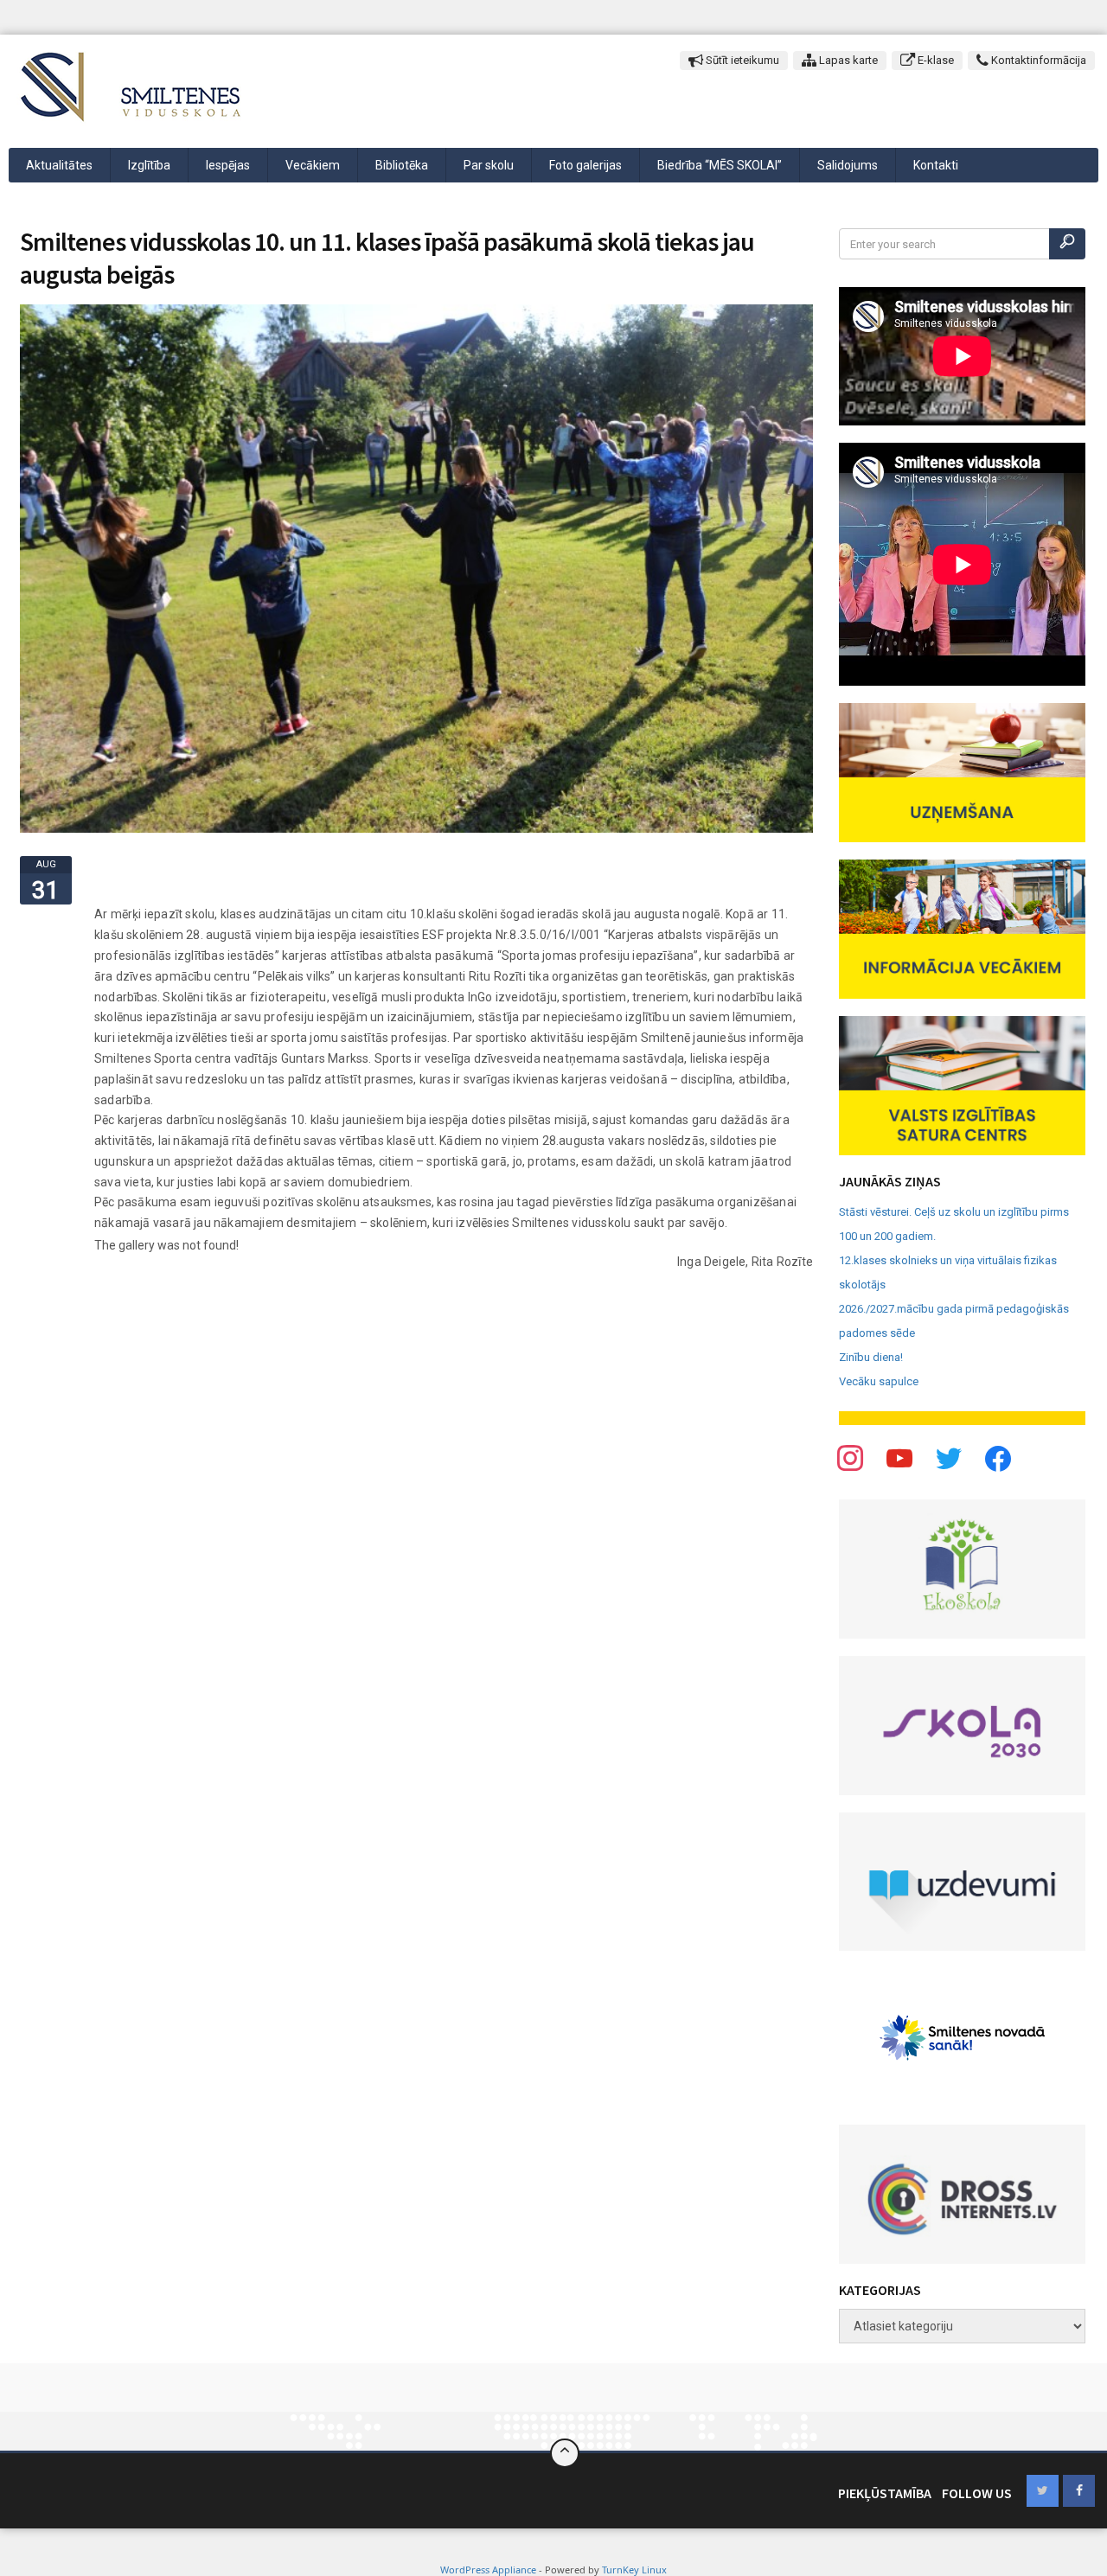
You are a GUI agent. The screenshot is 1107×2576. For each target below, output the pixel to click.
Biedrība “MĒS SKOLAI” (720, 165)
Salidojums (848, 165)
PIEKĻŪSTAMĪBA (885, 2493)
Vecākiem (313, 165)
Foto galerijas (585, 165)
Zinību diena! (871, 1357)
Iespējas (228, 165)
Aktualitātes (59, 165)
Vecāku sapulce (879, 1381)
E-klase (934, 60)
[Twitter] (899, 1457)
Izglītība (149, 165)
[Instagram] (949, 1457)
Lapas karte (847, 60)
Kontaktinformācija (1037, 60)
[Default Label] (998, 1457)
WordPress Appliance (488, 2570)
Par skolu (489, 165)
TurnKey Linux (634, 2570)
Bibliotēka (402, 165)
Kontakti (936, 165)
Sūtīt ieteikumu (741, 60)
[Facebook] (850, 1457)
